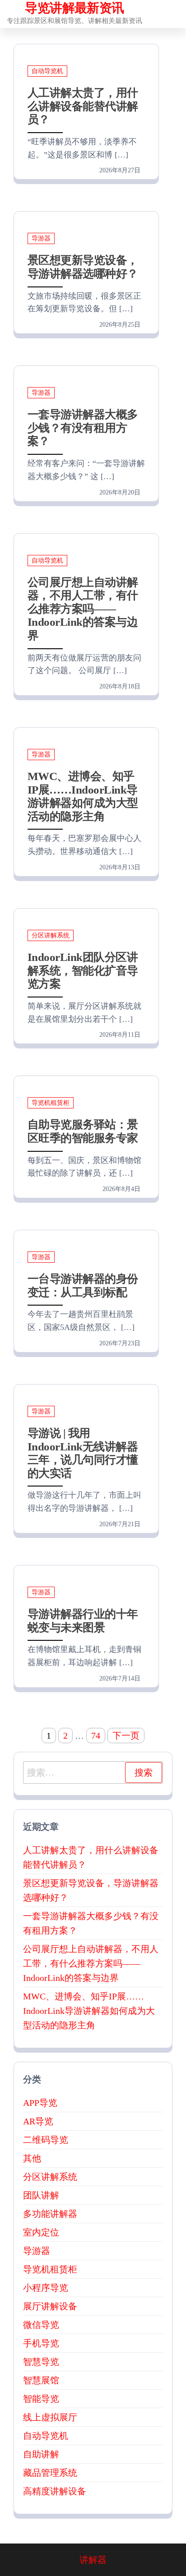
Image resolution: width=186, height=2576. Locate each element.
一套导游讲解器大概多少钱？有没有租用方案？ (83, 428)
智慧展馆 (41, 2380)
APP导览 (40, 2103)
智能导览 (41, 2399)
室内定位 (41, 2232)
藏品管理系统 (50, 2473)
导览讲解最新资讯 (74, 8)
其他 (32, 2158)
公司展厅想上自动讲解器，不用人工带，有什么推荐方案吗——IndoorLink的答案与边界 (83, 609)
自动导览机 (47, 71)
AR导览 (38, 2121)
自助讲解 (41, 2454)
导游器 (41, 238)
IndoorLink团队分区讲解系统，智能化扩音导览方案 (83, 970)
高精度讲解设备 (55, 2491)
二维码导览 (46, 2140)
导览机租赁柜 (51, 1103)
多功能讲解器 (50, 2214)
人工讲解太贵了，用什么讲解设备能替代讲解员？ (83, 106)
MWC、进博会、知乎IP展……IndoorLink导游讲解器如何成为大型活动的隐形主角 (89, 2011)
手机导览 (41, 2343)
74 (96, 1736)
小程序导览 (46, 2288)
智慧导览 (41, 2362)
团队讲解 (41, 2195)
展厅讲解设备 (50, 2306)
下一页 (126, 1736)
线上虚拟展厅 (50, 2417)
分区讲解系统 (51, 935)
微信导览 (41, 2325)
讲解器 (93, 2560)
